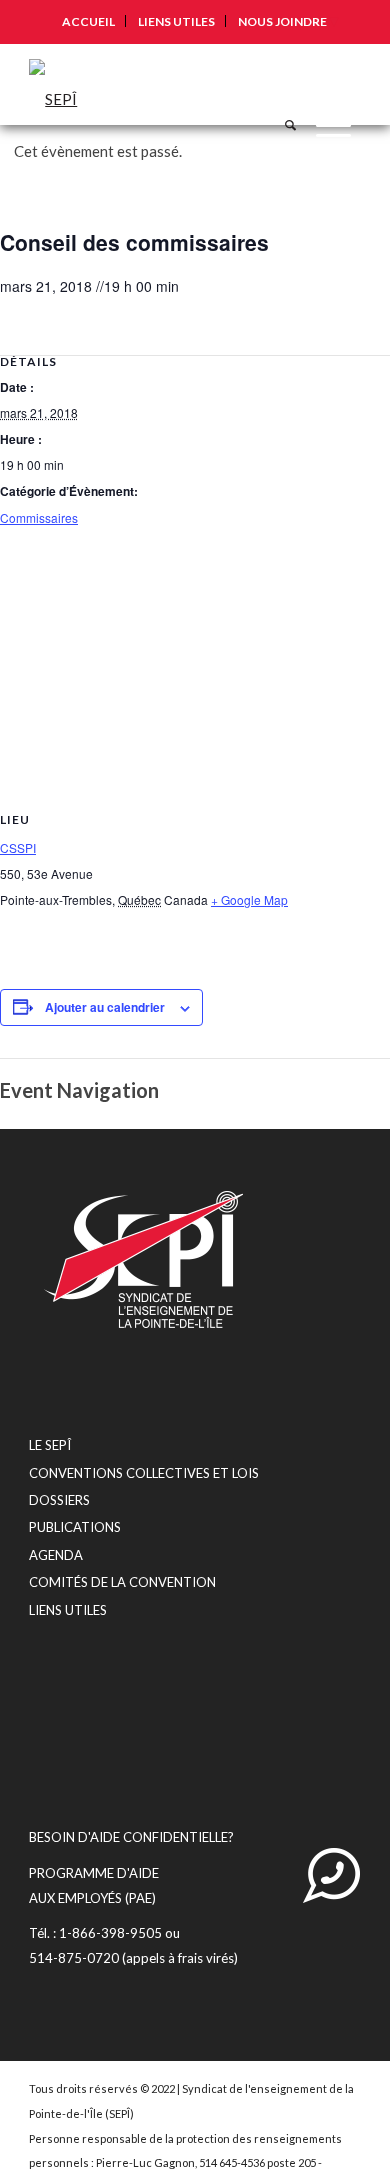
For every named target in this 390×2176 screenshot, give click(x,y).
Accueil (88, 21)
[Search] (280, 84)
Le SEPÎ (50, 1445)
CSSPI (18, 847)
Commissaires (39, 517)
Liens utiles (176, 21)
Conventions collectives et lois (144, 1473)
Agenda (56, 1555)
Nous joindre (282, 21)
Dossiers (59, 1500)
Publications (75, 1527)
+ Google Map (249, 899)
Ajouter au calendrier (105, 1007)
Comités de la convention (122, 1582)
